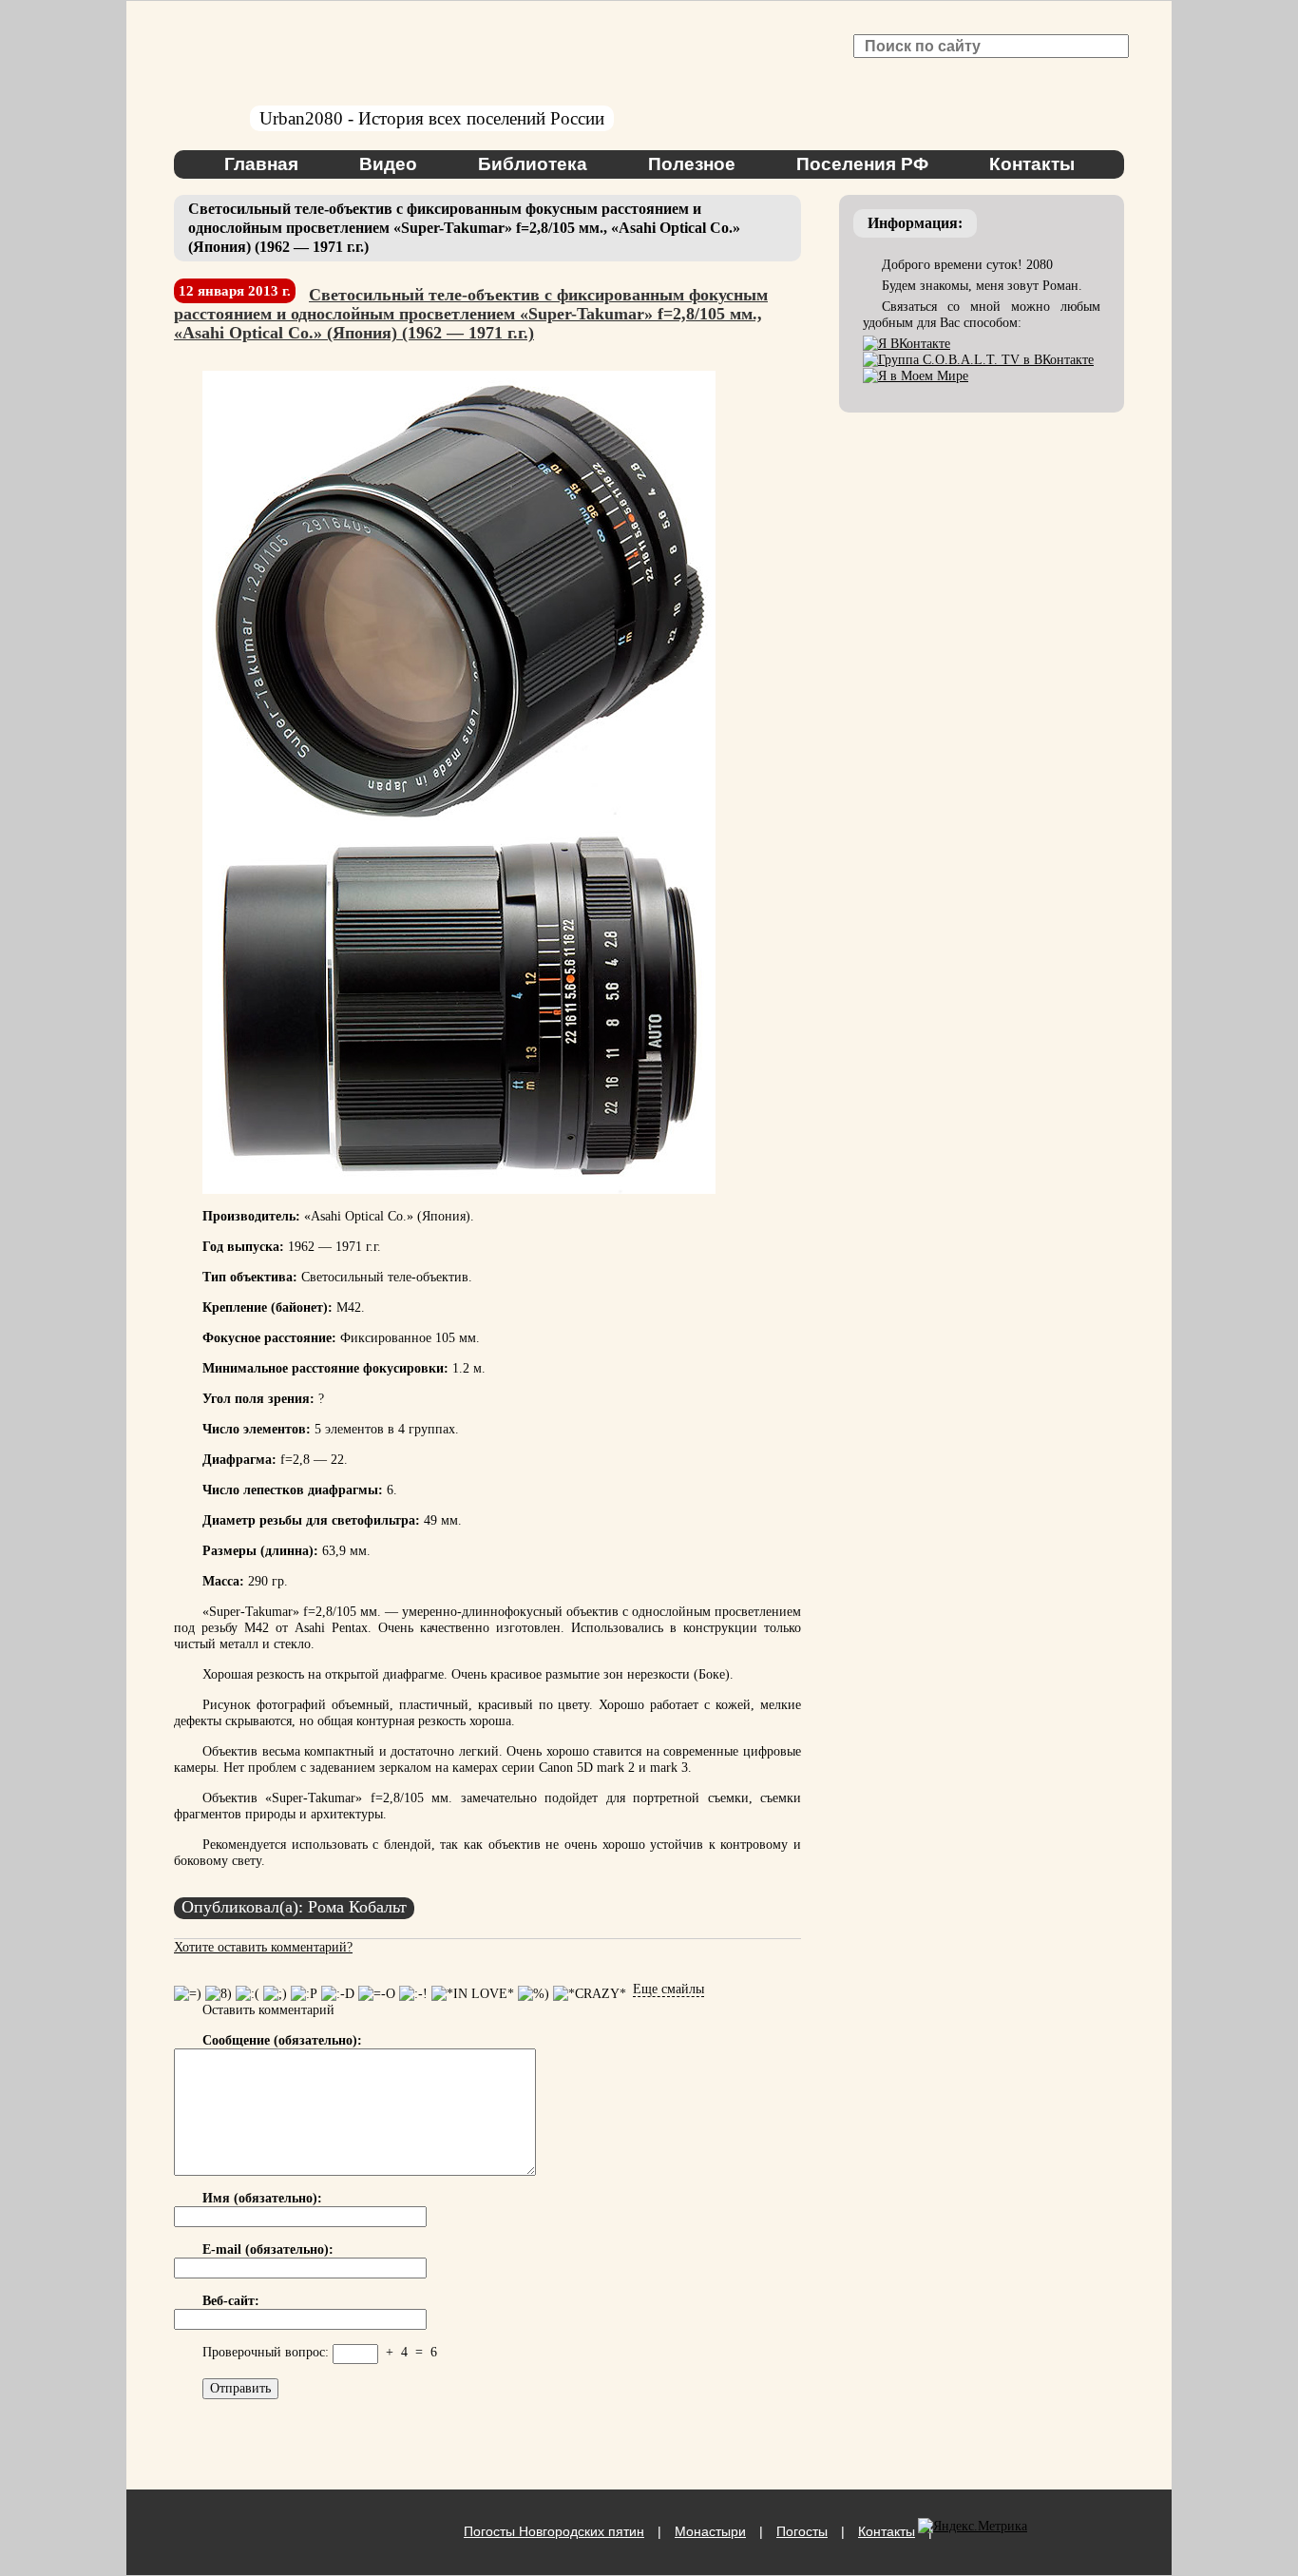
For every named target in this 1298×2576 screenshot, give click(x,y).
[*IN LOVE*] (473, 1994)
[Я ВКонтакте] (907, 344)
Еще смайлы (668, 1989)
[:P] (304, 1994)
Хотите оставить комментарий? (263, 1947)
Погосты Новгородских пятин (554, 2531)
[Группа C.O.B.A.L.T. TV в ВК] (978, 360)
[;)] (275, 1994)
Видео (388, 164)
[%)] (534, 1994)
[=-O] (377, 1994)
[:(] (248, 1994)
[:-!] (413, 1994)
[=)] (188, 1994)
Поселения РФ (862, 164)
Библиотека (533, 164)
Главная (261, 164)
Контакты (1032, 164)
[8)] (219, 1994)
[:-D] (338, 1994)
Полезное (692, 164)
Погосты (802, 2531)
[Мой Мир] (916, 376)
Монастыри (710, 2531)
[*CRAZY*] (590, 1994)
